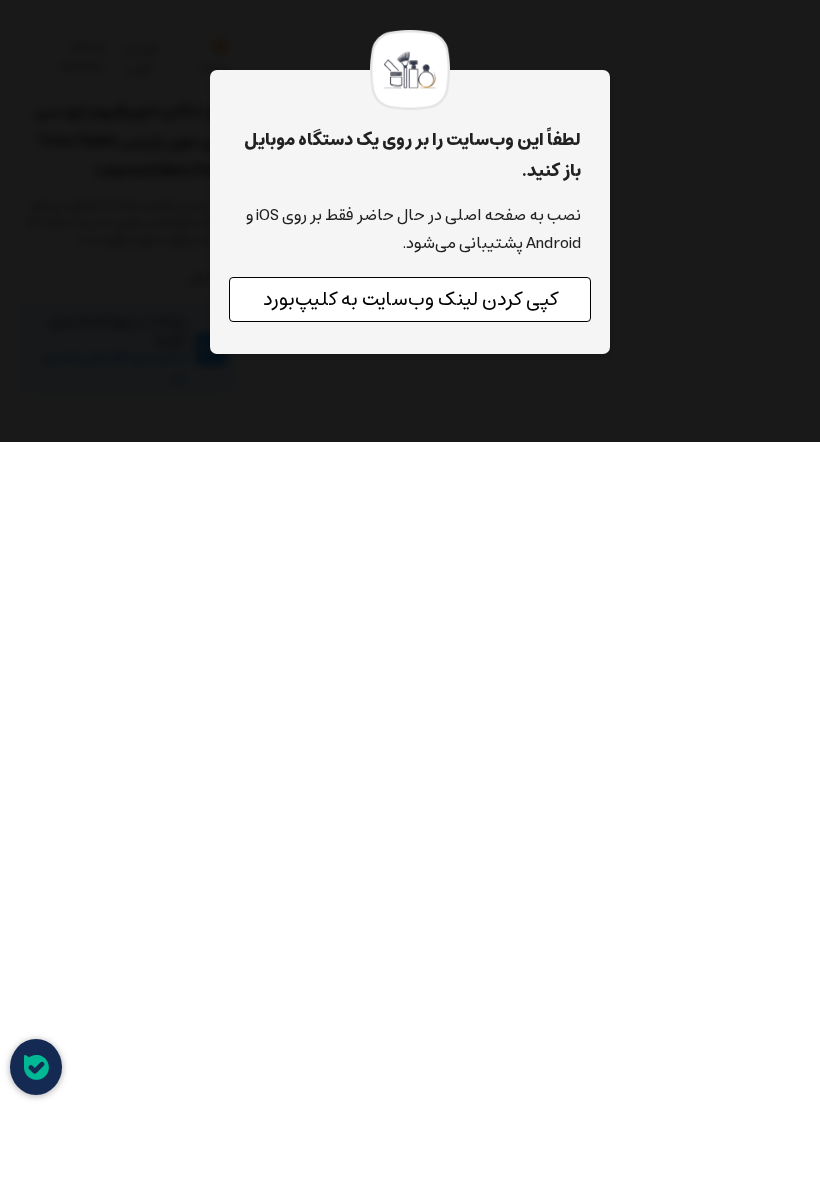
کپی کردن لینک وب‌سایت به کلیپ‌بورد (410, 299)
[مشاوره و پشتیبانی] (36, 1067)
